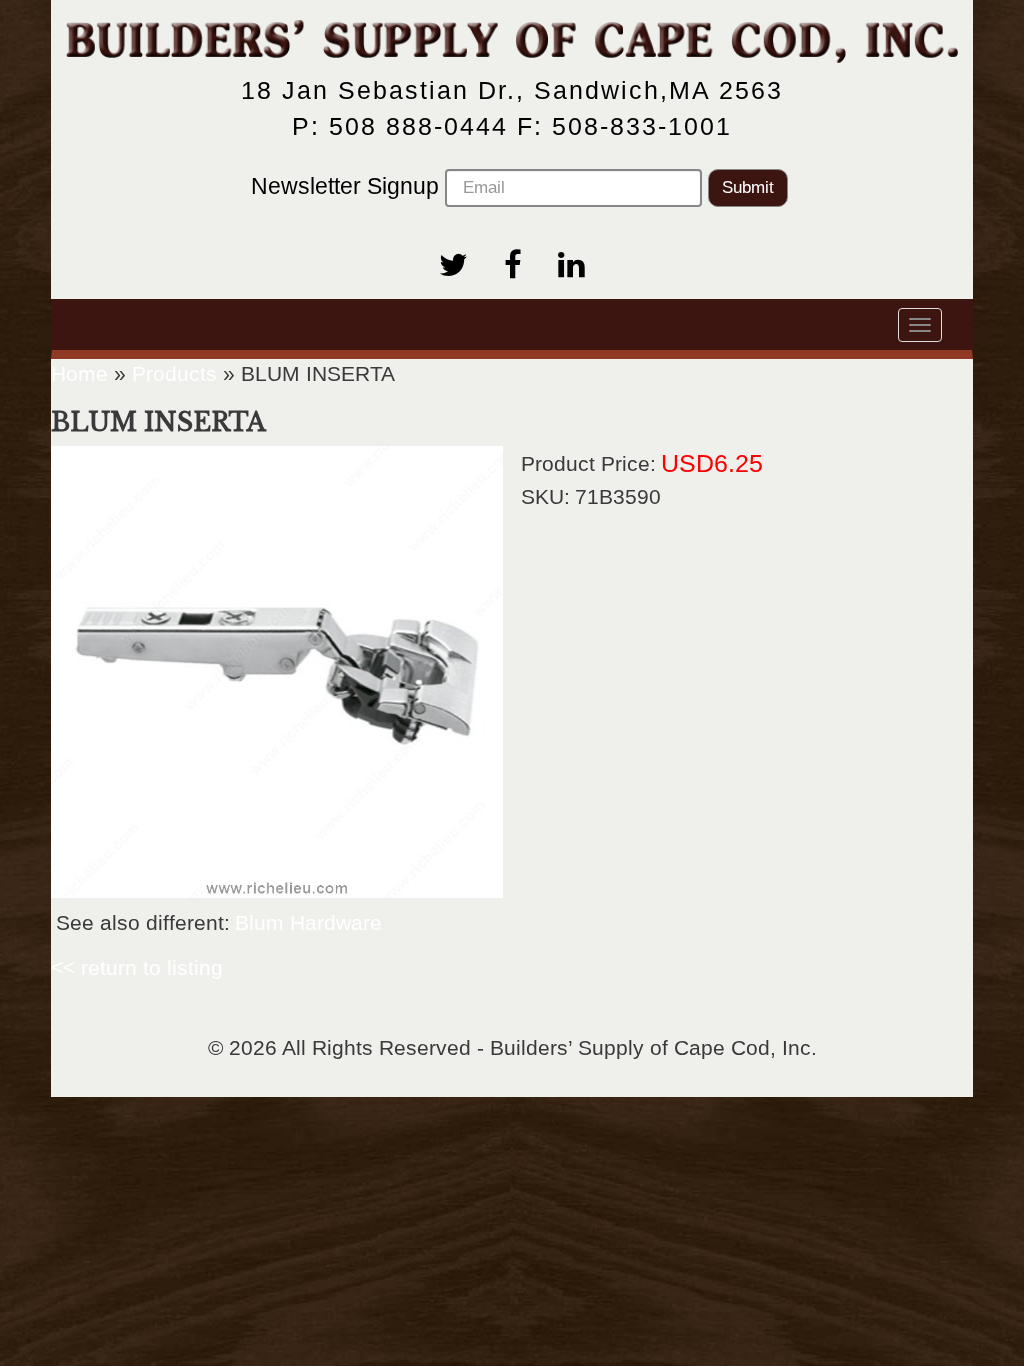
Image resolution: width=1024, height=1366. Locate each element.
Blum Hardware (308, 922)
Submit (748, 187)
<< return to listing (137, 967)
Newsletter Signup (348, 186)
